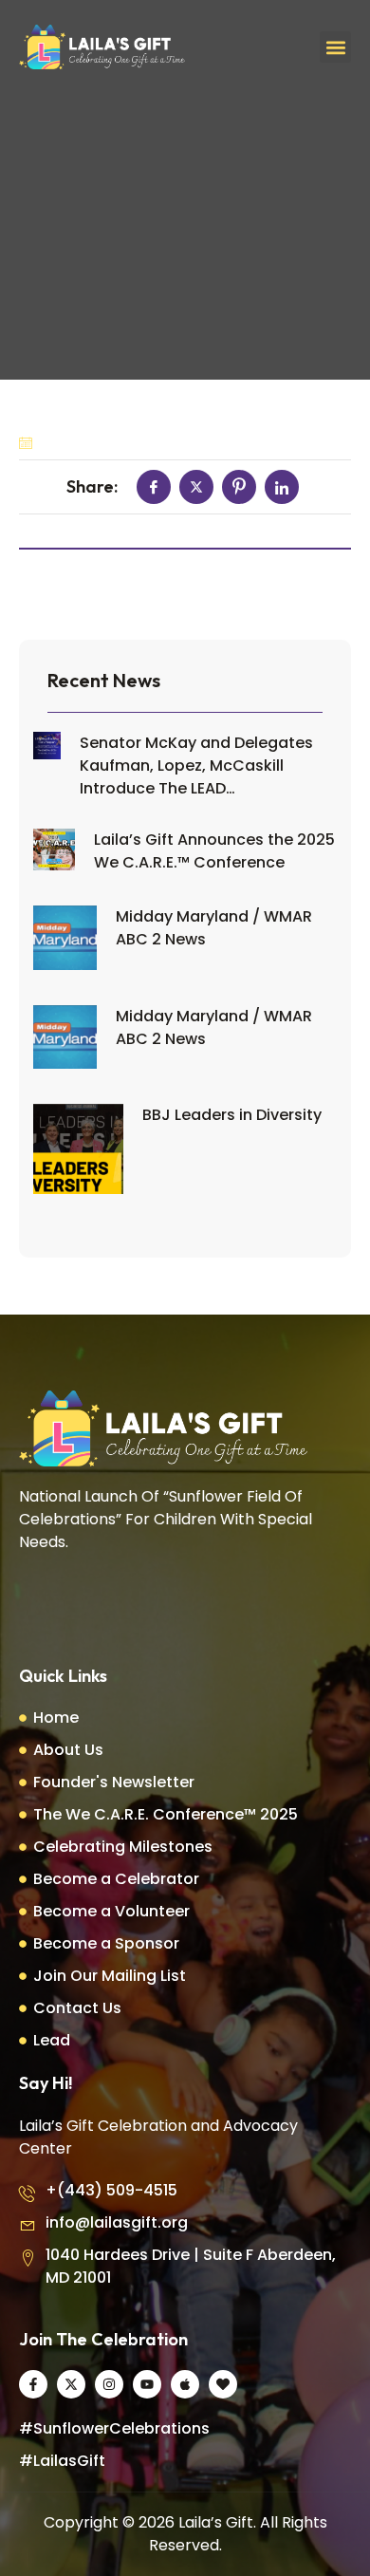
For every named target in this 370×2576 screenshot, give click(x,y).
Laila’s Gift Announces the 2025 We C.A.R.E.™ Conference (214, 851)
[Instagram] (109, 2384)
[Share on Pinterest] (239, 487)
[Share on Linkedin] (282, 487)
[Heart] (223, 2384)
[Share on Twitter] (196, 487)
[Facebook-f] (33, 2384)
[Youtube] (147, 2384)
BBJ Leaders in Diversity (232, 1115)
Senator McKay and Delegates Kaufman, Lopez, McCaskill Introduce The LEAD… (196, 765)
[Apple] (185, 2384)
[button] (335, 47)
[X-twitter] (71, 2384)
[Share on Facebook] (154, 487)
